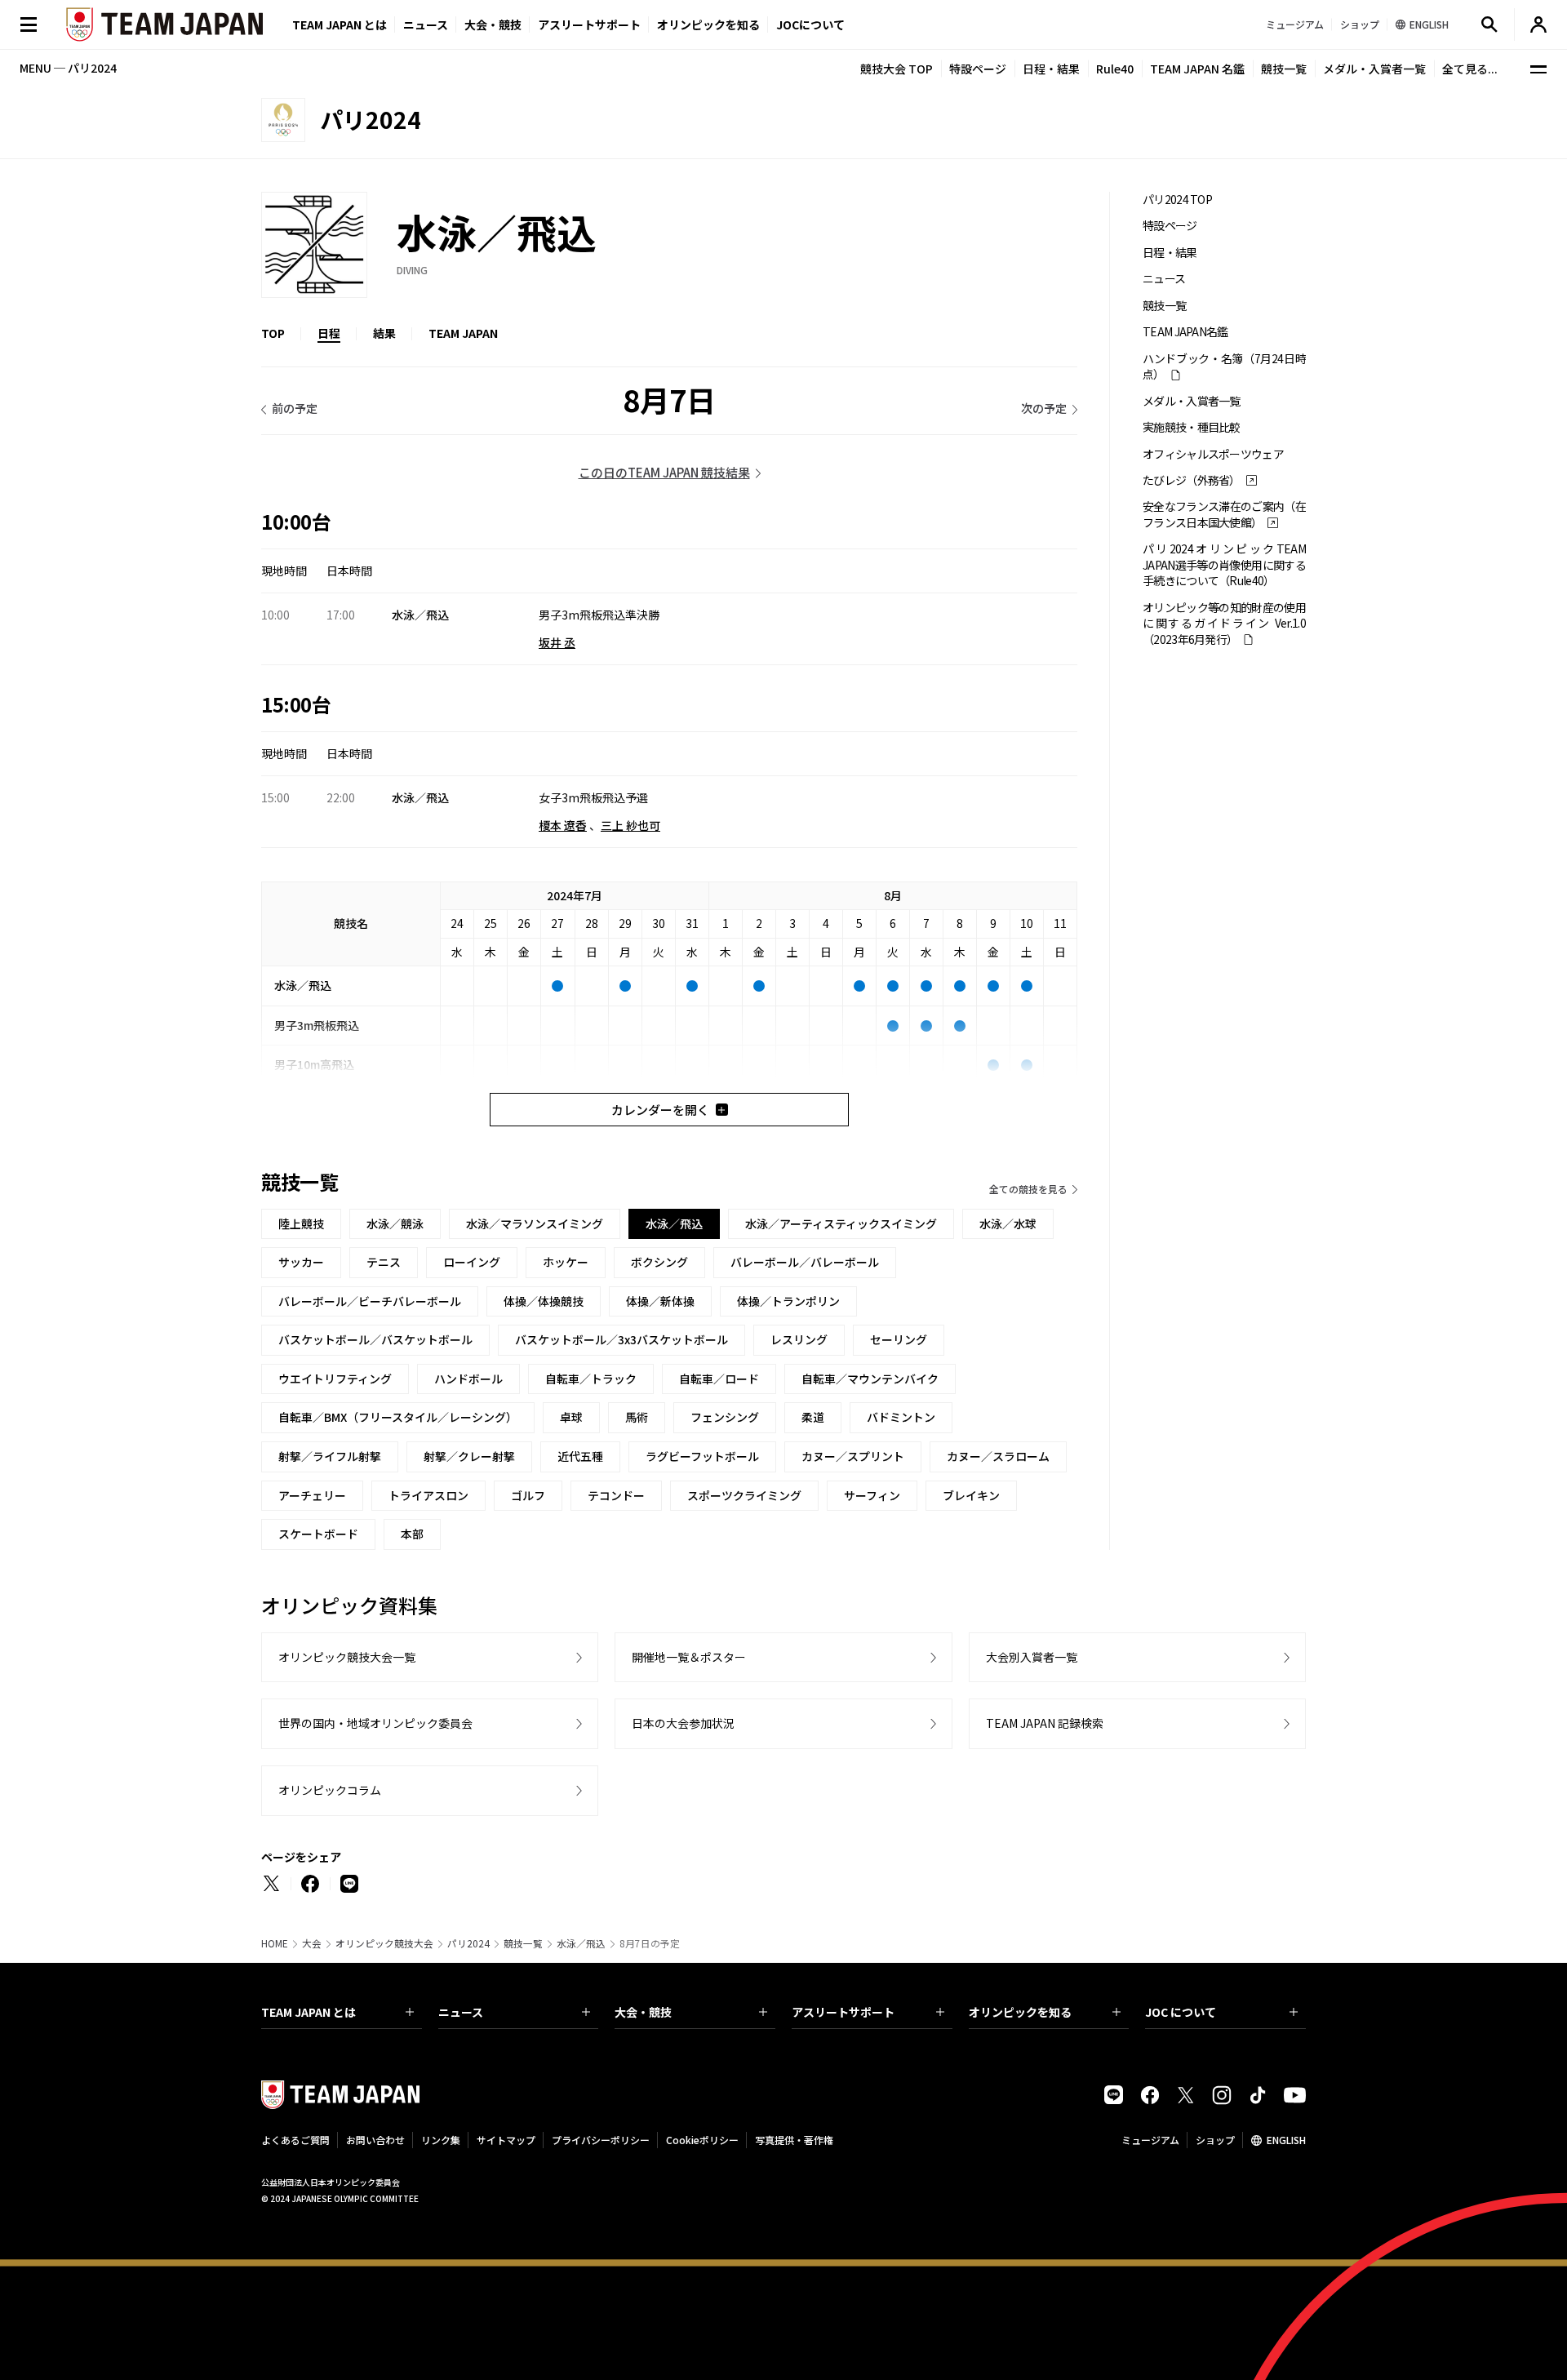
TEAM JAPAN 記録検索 (1045, 1723)
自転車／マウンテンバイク (870, 1379)
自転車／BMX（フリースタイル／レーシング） (398, 1417)
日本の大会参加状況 (683, 1723)
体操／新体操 (660, 1301)
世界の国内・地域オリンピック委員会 (375, 1723)
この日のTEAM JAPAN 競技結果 (664, 472)
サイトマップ (506, 2140)
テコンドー (616, 1495)
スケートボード (318, 1534)
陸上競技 (301, 1223)
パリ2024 (468, 1943)
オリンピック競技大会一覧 (347, 1657)
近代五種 (580, 1456)
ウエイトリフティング (335, 1379)
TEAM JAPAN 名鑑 (1197, 69)
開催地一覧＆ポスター (689, 1657)
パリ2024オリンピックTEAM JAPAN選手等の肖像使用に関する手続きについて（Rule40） (1224, 565)
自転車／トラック (591, 1379)
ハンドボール (468, 1379)
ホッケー (566, 1262)
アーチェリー (312, 1495)
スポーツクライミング (744, 1495)
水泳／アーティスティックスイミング (841, 1223)
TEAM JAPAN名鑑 (1185, 332)
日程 (329, 333)
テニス (384, 1262)
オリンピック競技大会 (384, 1943)
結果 (384, 333)
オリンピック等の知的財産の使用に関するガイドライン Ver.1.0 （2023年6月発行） (1224, 624)
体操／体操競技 (544, 1301)
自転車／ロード (719, 1379)
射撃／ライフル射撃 (330, 1456)
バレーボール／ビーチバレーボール (370, 1301)
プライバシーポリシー (601, 2140)
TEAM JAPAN (463, 333)
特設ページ (978, 69)
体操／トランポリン (788, 1301)
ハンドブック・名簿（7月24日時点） (1224, 366)
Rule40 (1115, 69)
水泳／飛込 (581, 1943)
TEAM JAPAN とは (309, 2012)
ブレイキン (971, 1495)
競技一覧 (1284, 69)
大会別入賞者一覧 (1032, 1657)
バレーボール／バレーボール (805, 1262)
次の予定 (1044, 408)
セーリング (899, 1339)
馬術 (637, 1417)
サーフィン (872, 1495)
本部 (412, 1534)
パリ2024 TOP (1177, 200)
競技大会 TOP (897, 69)
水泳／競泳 (395, 1223)
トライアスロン (428, 1495)
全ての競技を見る (1028, 1189)
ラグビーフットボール (702, 1456)
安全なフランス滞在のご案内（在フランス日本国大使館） (1224, 514)
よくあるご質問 (295, 2140)
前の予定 (295, 408)
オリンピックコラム (330, 1790)
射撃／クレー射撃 (469, 1456)
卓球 (571, 1417)
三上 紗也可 (630, 825)
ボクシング (659, 1262)
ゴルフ (528, 1495)
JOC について (1181, 2012)
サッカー (301, 1262)
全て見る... (1470, 69)
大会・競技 (643, 2012)
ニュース (426, 24)
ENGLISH (1286, 2140)
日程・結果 (1051, 69)
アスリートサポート (589, 24)
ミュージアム (1150, 2140)
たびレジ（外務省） (1192, 480)
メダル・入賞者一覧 (1374, 69)
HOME (275, 1943)
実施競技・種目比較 (1192, 427)
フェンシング (725, 1417)
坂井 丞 (557, 642)
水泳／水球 (1008, 1223)
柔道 (813, 1417)
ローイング (472, 1262)
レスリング (799, 1339)
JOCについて (810, 24)
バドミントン (901, 1417)
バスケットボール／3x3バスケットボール (621, 1339)
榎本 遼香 (563, 825)
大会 (312, 1943)
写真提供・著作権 (794, 2140)
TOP (273, 333)
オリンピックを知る (708, 24)
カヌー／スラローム (998, 1456)
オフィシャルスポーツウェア (1213, 454)
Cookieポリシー (702, 2140)
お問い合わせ (375, 2140)
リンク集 (441, 2140)
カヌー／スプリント (853, 1456)
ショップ (1215, 2140)
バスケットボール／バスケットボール (375, 1339)
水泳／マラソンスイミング (535, 1223)
